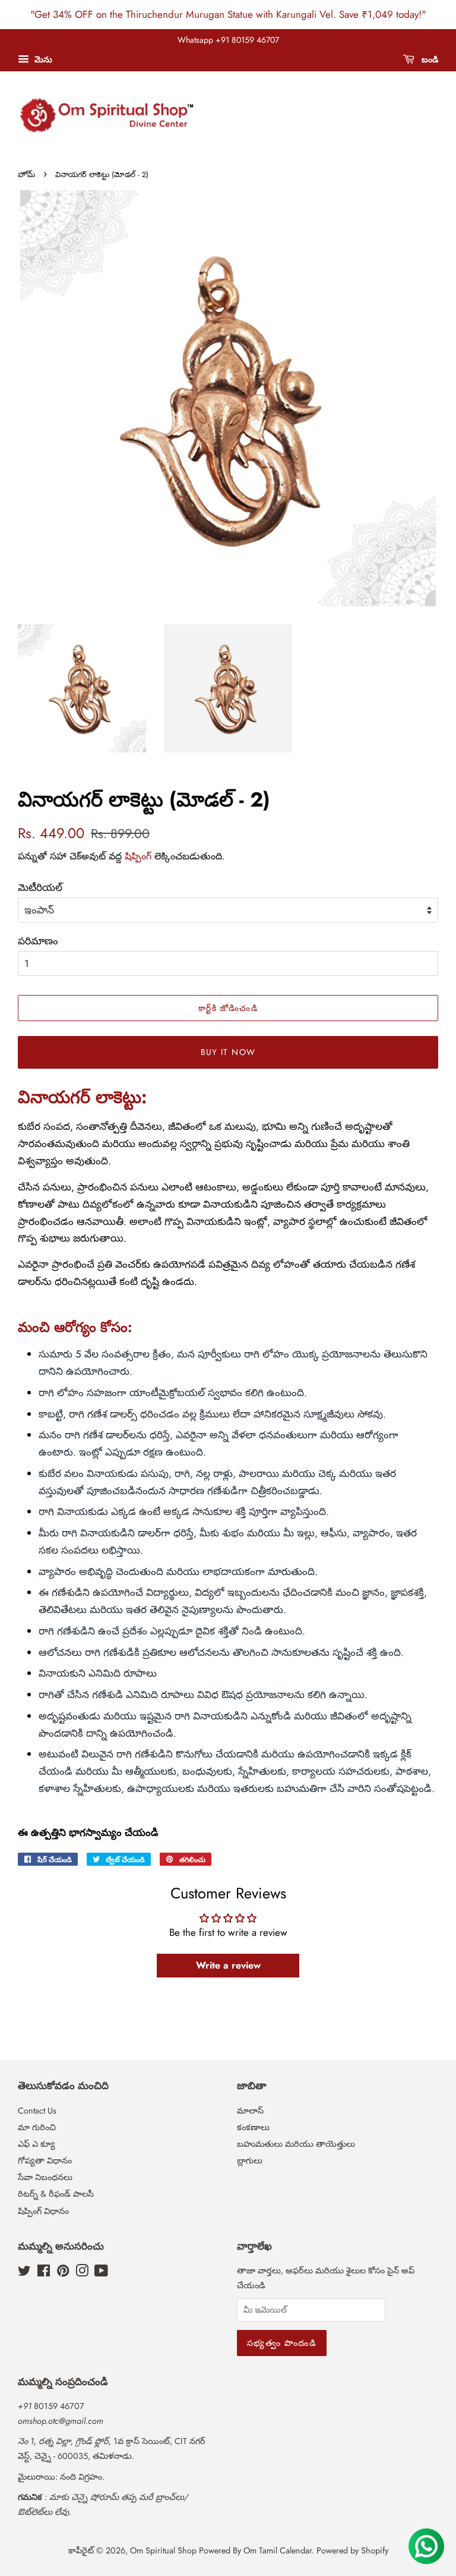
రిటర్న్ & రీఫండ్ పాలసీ (56, 2194)
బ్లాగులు (250, 2161)
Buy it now (228, 1052)
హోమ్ (26, 174)
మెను (42, 59)
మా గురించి (37, 2127)
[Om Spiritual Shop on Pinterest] (63, 2273)
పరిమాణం (38, 941)
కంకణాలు (253, 2127)
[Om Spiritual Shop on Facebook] (44, 2273)
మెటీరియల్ (40, 887)
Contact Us (37, 2111)
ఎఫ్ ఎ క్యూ (37, 2144)
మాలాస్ (250, 2111)
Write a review (228, 1965)
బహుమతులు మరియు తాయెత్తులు (296, 2144)
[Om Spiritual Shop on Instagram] (82, 2273)
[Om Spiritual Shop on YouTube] (101, 2273)
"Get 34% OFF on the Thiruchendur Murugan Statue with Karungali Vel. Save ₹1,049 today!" (228, 14)
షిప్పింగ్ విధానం (43, 2211)
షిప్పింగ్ (138, 856)
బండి (429, 59)
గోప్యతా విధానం (45, 2161)
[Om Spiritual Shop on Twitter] (24, 2273)
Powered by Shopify (352, 2550)
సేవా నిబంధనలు (45, 2177)
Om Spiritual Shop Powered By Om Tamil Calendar (221, 2550)
